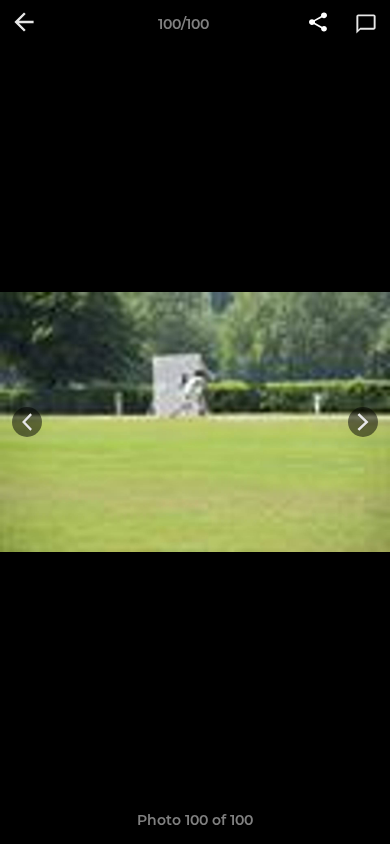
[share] (318, 24)
